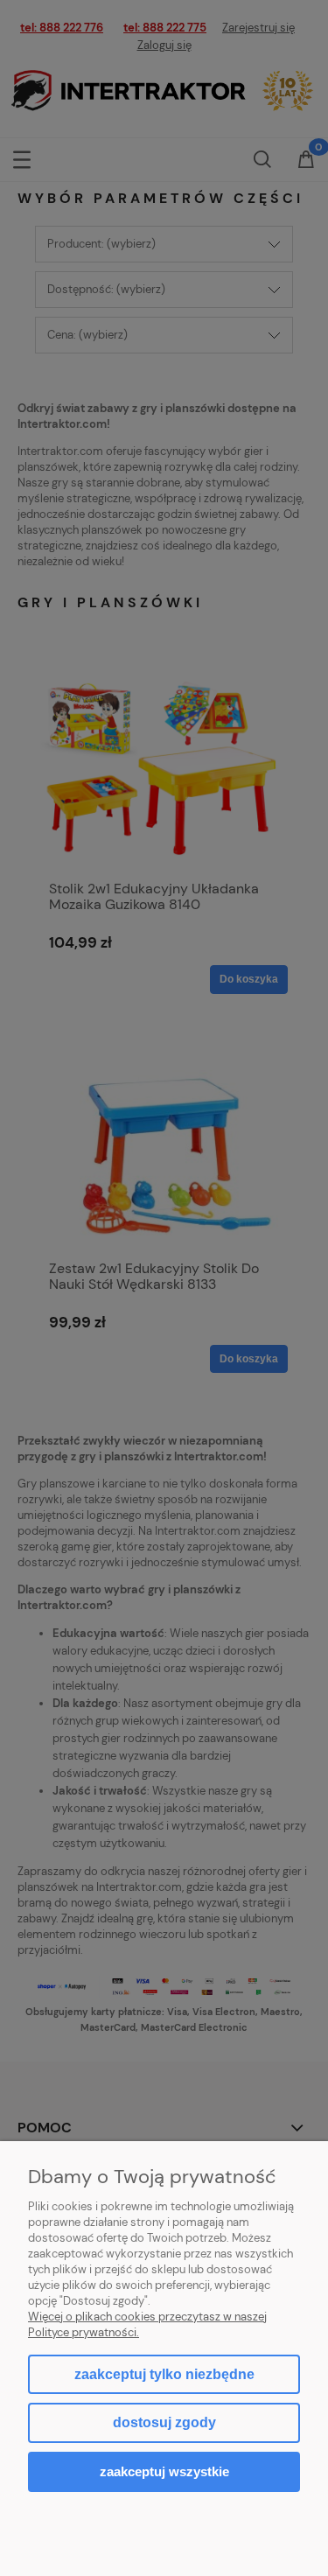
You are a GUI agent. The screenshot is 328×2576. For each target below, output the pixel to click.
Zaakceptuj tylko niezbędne (164, 2374)
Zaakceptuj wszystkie (164, 2471)
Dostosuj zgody (164, 2422)
